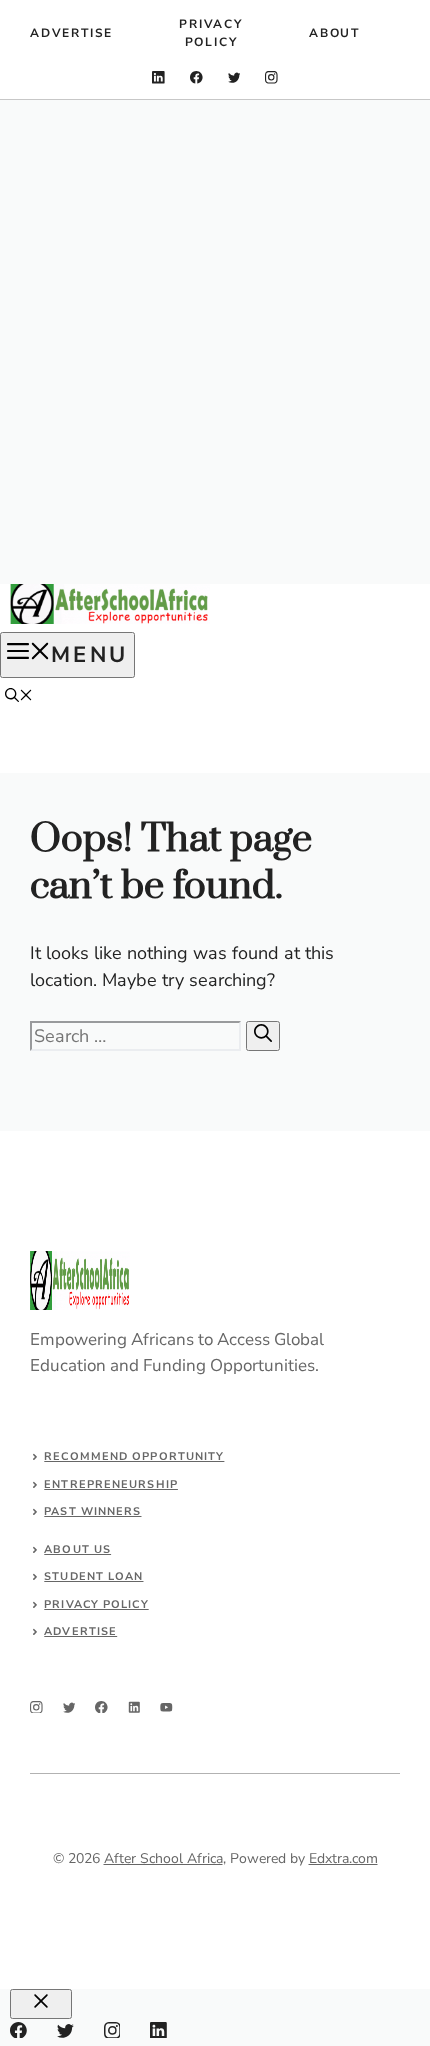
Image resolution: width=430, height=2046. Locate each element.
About (334, 33)
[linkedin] (158, 77)
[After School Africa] (110, 619)
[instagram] (271, 77)
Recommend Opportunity (134, 1456)
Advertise (71, 33)
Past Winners (92, 1511)
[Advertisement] (215, 342)
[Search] (263, 1036)
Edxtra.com (343, 1858)
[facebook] (196, 77)
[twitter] (234, 77)
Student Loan (93, 1576)
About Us (77, 1549)
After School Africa (163, 1858)
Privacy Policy (211, 33)
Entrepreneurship (111, 1484)
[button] (19, 697)
